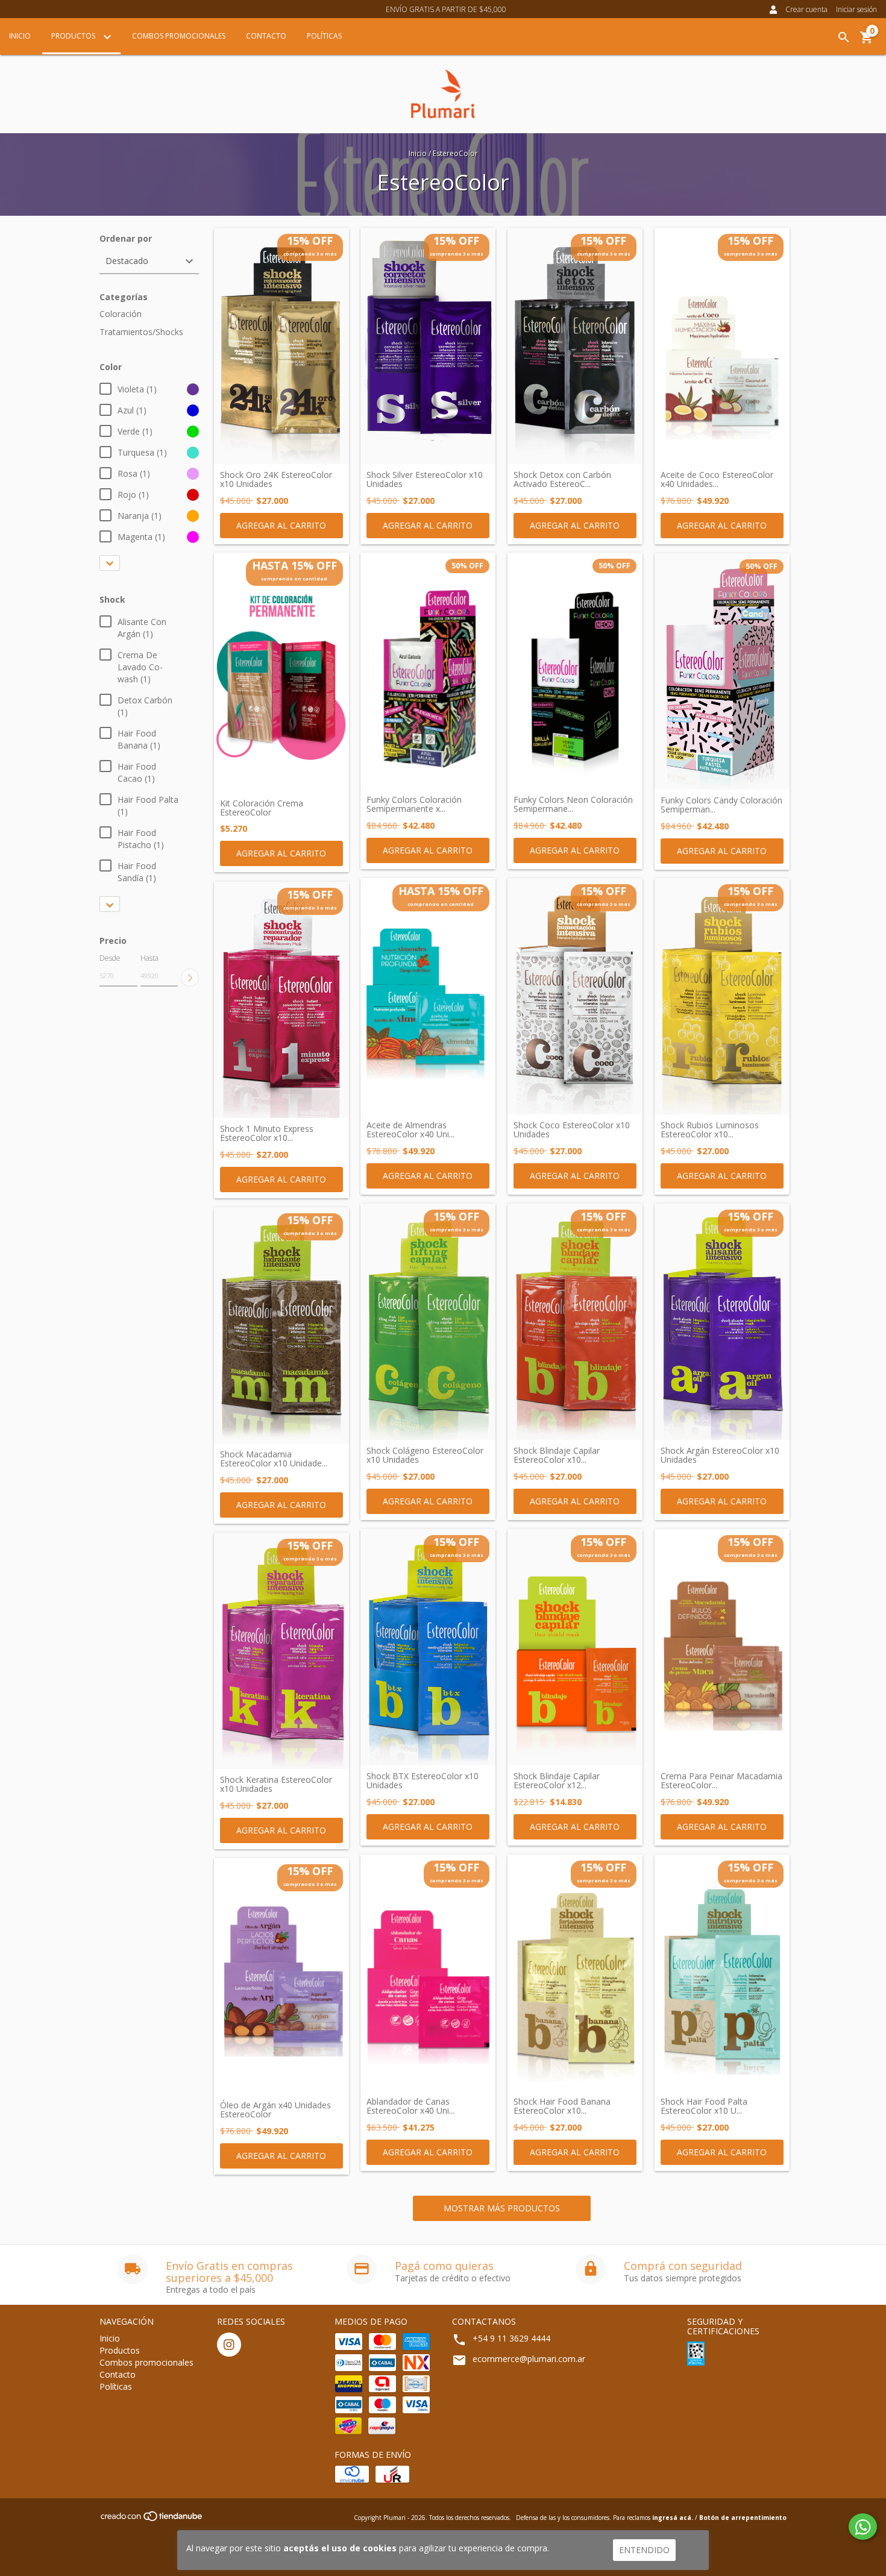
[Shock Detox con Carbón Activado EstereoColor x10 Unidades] (575, 346)
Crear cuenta (806, 9)
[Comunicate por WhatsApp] (863, 2527)
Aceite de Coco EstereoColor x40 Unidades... (717, 479)
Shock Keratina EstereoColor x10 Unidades (276, 1784)
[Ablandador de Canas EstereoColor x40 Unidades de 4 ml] (428, 1973)
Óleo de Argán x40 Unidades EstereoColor (275, 2110)
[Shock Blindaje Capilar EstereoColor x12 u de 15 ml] (575, 1647)
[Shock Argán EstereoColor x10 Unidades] (722, 1322)
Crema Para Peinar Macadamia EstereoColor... (721, 1781)
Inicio (20, 36)
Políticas (324, 36)
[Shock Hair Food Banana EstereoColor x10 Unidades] (575, 1973)
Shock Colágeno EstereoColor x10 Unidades (425, 1455)
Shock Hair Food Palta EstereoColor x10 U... (704, 2106)
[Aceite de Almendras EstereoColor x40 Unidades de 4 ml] (428, 996)
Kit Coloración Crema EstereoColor (262, 808)
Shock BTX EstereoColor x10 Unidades (423, 1781)
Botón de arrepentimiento (743, 2518)
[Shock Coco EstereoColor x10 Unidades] (575, 996)
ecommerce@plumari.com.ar (529, 2359)
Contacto (266, 36)
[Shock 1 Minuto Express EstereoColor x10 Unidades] (281, 1000)
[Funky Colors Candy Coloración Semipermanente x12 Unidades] (722, 671)
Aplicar (190, 978)
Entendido (644, 2550)
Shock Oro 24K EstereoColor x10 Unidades (276, 479)
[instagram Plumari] (229, 2345)
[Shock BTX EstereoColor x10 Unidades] (428, 1647)
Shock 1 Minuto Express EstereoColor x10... (267, 1133)
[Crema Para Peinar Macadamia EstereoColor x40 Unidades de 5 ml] (722, 1647)
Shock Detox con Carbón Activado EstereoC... (562, 479)
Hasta (149, 958)
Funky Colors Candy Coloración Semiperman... (721, 805)
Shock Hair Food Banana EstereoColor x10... (562, 2106)
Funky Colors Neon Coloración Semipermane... (573, 804)
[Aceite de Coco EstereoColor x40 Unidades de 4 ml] (722, 346)
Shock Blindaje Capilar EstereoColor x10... (557, 1455)
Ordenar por (126, 238)
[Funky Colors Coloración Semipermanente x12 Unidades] (428, 671)
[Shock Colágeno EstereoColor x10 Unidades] (428, 1322)
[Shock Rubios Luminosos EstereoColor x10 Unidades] (722, 996)
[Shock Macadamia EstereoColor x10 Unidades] (281, 1325)
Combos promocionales (179, 36)
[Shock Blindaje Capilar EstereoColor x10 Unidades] (575, 1322)
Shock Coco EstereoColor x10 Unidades (572, 1130)
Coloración (121, 314)
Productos (74, 36)
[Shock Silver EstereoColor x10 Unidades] (428, 346)
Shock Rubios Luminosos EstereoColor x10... (710, 1130)
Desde (110, 958)
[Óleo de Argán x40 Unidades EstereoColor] (281, 1976)
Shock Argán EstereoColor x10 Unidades (720, 1455)
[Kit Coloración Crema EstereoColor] (281, 673)
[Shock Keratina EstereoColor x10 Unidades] (281, 1651)
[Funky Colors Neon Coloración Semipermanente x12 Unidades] (575, 671)
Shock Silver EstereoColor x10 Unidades (425, 479)
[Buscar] (844, 37)
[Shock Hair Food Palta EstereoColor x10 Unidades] (722, 1973)
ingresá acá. (673, 2518)
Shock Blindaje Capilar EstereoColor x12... (557, 1781)
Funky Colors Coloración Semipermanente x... (414, 804)
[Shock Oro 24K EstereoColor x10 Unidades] (281, 346)
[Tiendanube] (152, 2520)
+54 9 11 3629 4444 (511, 2338)
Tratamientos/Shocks (141, 332)
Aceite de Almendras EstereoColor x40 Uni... (410, 1130)
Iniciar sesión (856, 9)
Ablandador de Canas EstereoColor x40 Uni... (410, 2106)
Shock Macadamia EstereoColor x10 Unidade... (274, 1459)
